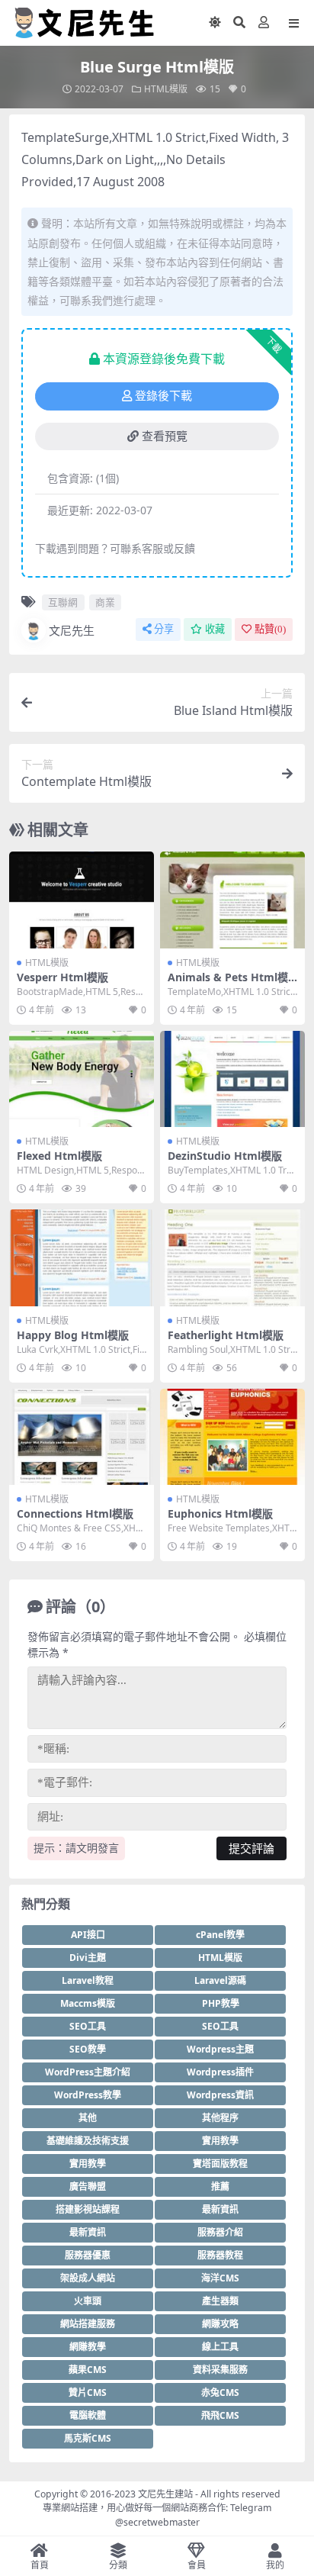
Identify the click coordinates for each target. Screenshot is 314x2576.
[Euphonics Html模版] (232, 1437)
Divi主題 (88, 1958)
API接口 (88, 1935)
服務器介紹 (220, 2232)
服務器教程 (220, 2255)
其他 (88, 2118)
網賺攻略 (220, 2324)
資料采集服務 (220, 2370)
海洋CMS (220, 2278)
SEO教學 (88, 2049)
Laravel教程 (88, 1980)
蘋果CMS (88, 2370)
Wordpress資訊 (220, 2095)
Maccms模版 (88, 2003)
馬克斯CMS (88, 2438)
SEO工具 (88, 2026)
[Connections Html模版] (82, 1437)
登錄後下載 (163, 396)
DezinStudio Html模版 (225, 1156)
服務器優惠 (88, 2255)
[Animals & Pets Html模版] (232, 900)
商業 (105, 602)
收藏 (215, 629)
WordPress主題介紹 (88, 2072)
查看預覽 (165, 436)
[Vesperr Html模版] (82, 900)
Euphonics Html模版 (220, 1513)
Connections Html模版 (75, 1513)
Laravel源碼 (220, 1980)
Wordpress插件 (220, 2072)
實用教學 (220, 2141)
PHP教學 (221, 2003)
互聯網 (63, 602)
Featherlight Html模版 (226, 1335)
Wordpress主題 (220, 2049)
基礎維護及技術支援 (88, 2141)
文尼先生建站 (165, 2494)
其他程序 (220, 2118)
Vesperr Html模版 (62, 977)
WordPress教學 (88, 2095)
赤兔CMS (220, 2392)
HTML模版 (166, 89)
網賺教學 (88, 2347)
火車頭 (88, 2301)
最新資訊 (220, 2209)
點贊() (270, 629)
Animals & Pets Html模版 (228, 984)
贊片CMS (88, 2392)
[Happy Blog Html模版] (82, 1258)
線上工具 (220, 2347)
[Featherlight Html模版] (232, 1258)
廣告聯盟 (88, 2186)
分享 (164, 629)
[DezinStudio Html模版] (232, 1079)
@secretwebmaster (157, 2522)
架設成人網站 (88, 2278)
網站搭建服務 (88, 2324)
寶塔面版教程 (220, 2164)
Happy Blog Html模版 (73, 1335)
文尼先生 (72, 630)
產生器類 (220, 2301)
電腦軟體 (88, 2415)
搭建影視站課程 (88, 2209)
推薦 (220, 2186)
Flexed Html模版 (59, 1156)
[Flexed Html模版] (82, 1079)
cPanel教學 (220, 1935)
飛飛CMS (220, 2415)
